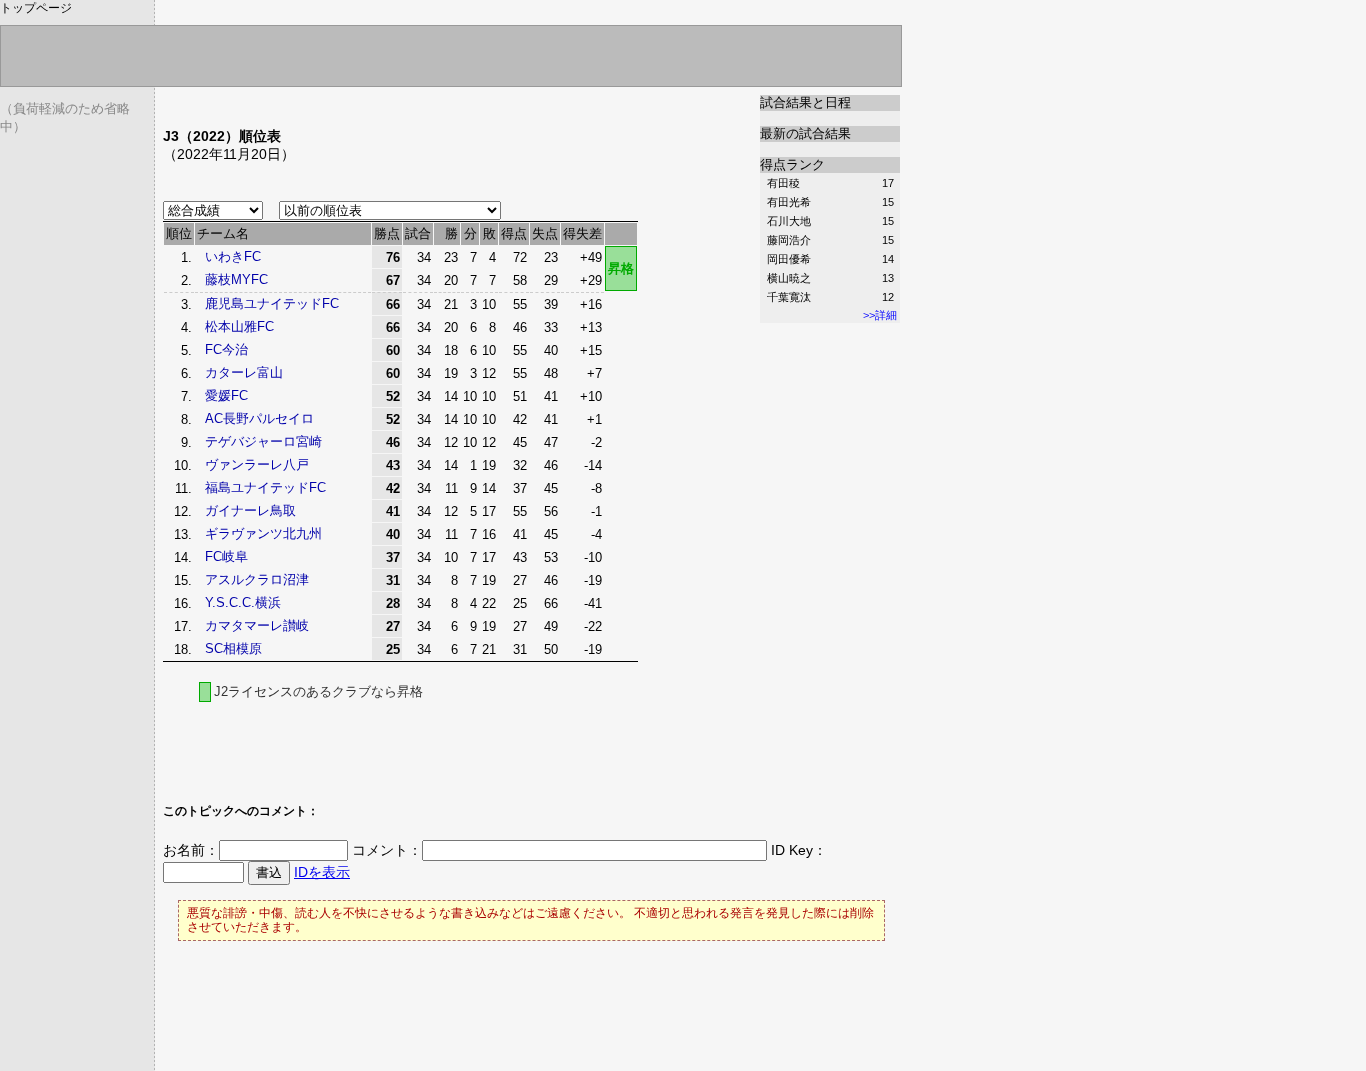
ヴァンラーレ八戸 (257, 464)
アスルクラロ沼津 (257, 579)
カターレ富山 (244, 372)
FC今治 (226, 349)
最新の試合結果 (805, 133)
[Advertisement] (397, 102)
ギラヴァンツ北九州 (263, 533)
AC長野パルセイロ (259, 418)
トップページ (36, 8)
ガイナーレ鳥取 (250, 510)
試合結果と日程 (805, 102)
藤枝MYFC (236, 279)
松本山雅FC (239, 326)
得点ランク (792, 164)
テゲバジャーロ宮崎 (263, 441)
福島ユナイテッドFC (265, 487)
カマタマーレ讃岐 (257, 625)
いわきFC (233, 256)
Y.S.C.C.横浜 (243, 602)
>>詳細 (880, 315)
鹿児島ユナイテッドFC (272, 303)
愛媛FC (226, 395)
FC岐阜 (226, 556)
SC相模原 (233, 648)
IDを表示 (322, 872)
